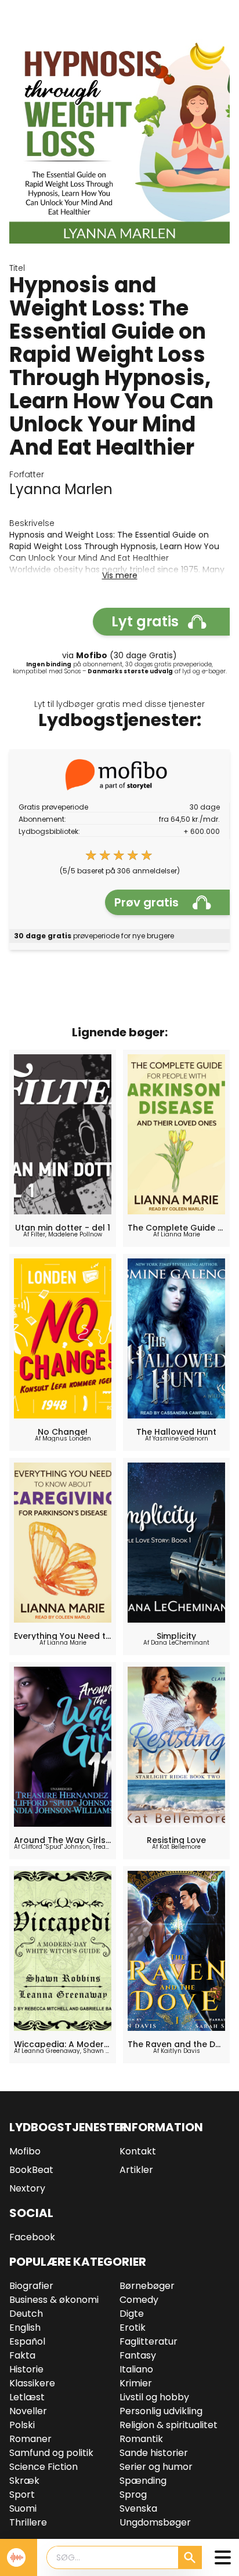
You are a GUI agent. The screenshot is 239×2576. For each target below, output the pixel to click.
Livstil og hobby (154, 2397)
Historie (26, 2369)
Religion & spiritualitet (169, 2425)
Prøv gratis (146, 902)
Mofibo (25, 2151)
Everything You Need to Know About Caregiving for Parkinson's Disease (63, 1636)
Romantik (141, 2439)
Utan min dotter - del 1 (63, 1228)
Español (27, 2341)
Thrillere (28, 2522)
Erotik (133, 2328)
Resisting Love (176, 1840)
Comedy (139, 2300)
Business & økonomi (54, 2300)
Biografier (31, 2286)
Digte (132, 2314)
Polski (22, 2425)
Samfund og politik (51, 2453)
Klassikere (32, 2383)
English (25, 2328)
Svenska (138, 2508)
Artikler (136, 2170)
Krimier (136, 2383)
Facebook (32, 2237)
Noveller (28, 2411)
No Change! (63, 1432)
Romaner (30, 2439)
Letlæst (27, 2397)
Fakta (22, 2355)
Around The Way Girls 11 (63, 1840)
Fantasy (138, 2355)
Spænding (143, 2481)
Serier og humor (156, 2467)
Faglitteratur (149, 2341)
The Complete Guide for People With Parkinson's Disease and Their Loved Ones (176, 1228)
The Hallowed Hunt (176, 1432)
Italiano (136, 2369)
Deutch (26, 2314)
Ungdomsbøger (155, 2522)
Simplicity (176, 1636)
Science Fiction (44, 2467)
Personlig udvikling (161, 2411)
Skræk (24, 2481)
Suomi (23, 2508)
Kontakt (138, 2151)
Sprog (133, 2495)
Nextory (27, 2188)
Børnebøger (147, 2286)
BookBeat (31, 2170)
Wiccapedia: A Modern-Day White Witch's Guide (63, 2044)
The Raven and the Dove (176, 2044)
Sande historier (154, 2453)
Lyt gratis (145, 621)
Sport (22, 2495)
